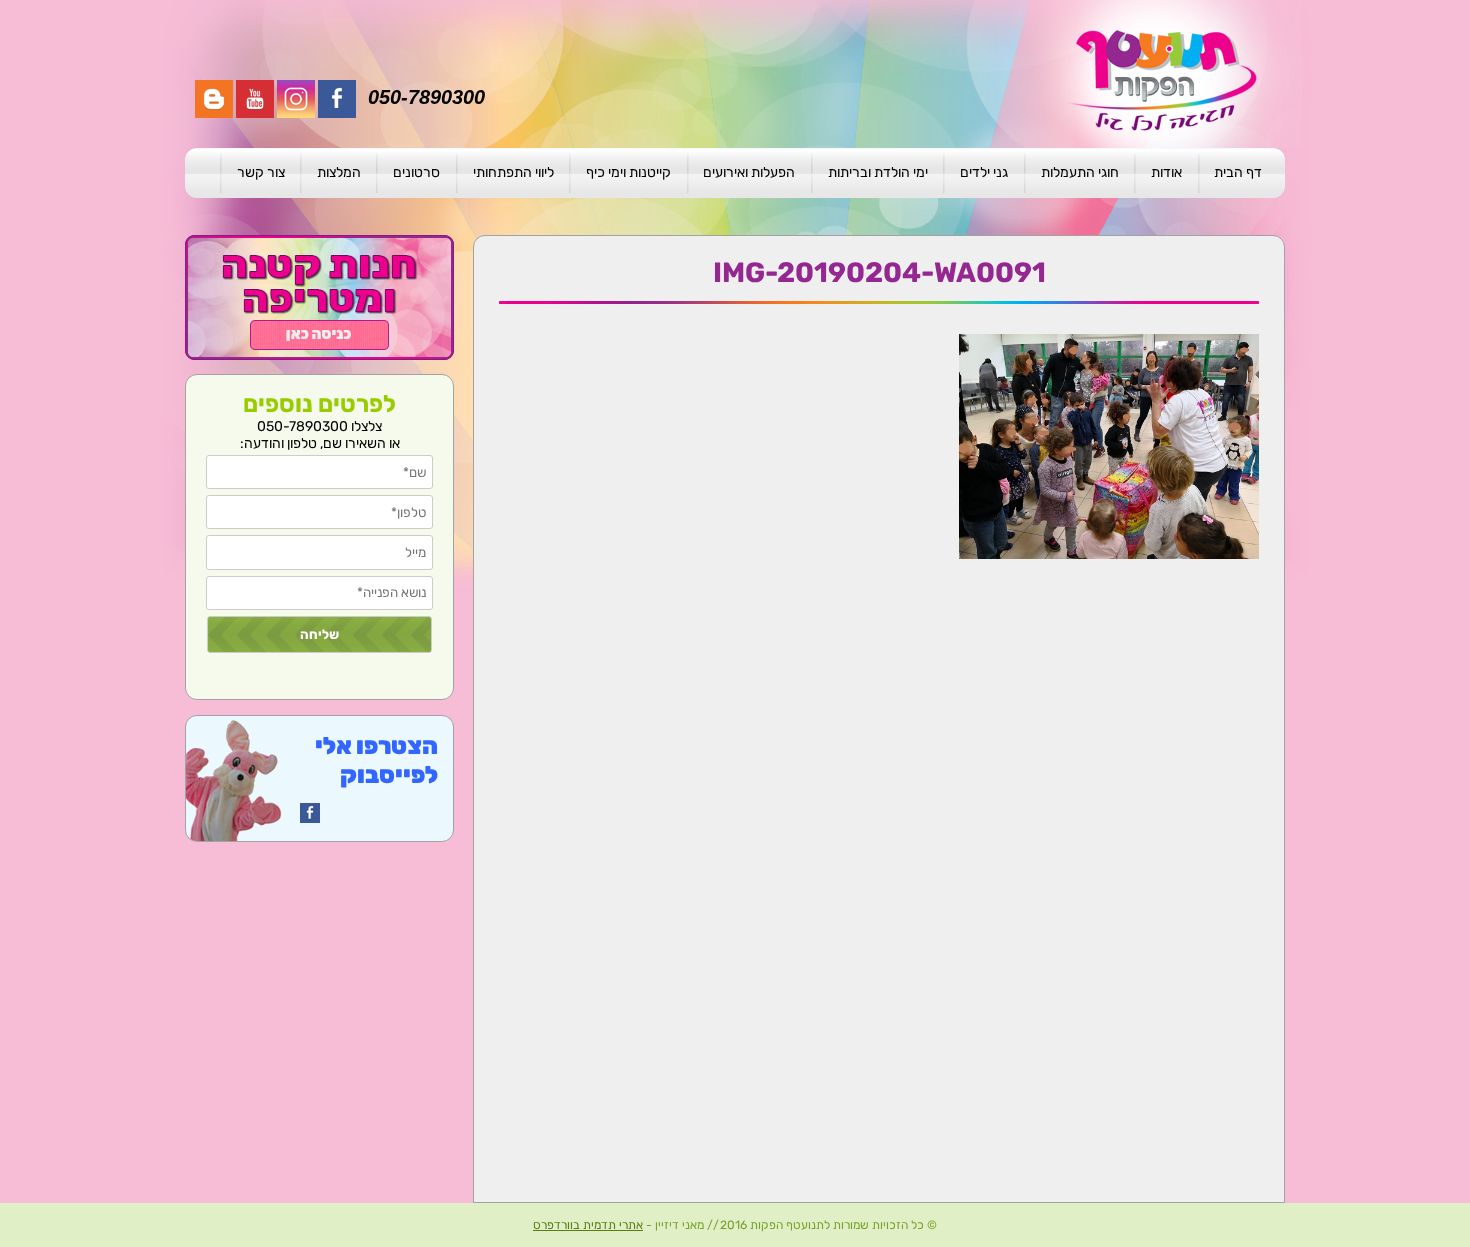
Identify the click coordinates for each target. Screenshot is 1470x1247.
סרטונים (416, 172)
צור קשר (261, 172)
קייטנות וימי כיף (628, 172)
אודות (1166, 172)
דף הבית (1238, 172)
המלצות (339, 172)
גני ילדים (984, 172)
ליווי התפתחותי (513, 172)
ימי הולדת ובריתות (878, 172)
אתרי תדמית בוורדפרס (588, 1225)
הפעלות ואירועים (749, 172)
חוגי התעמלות (1080, 172)
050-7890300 (426, 97)
